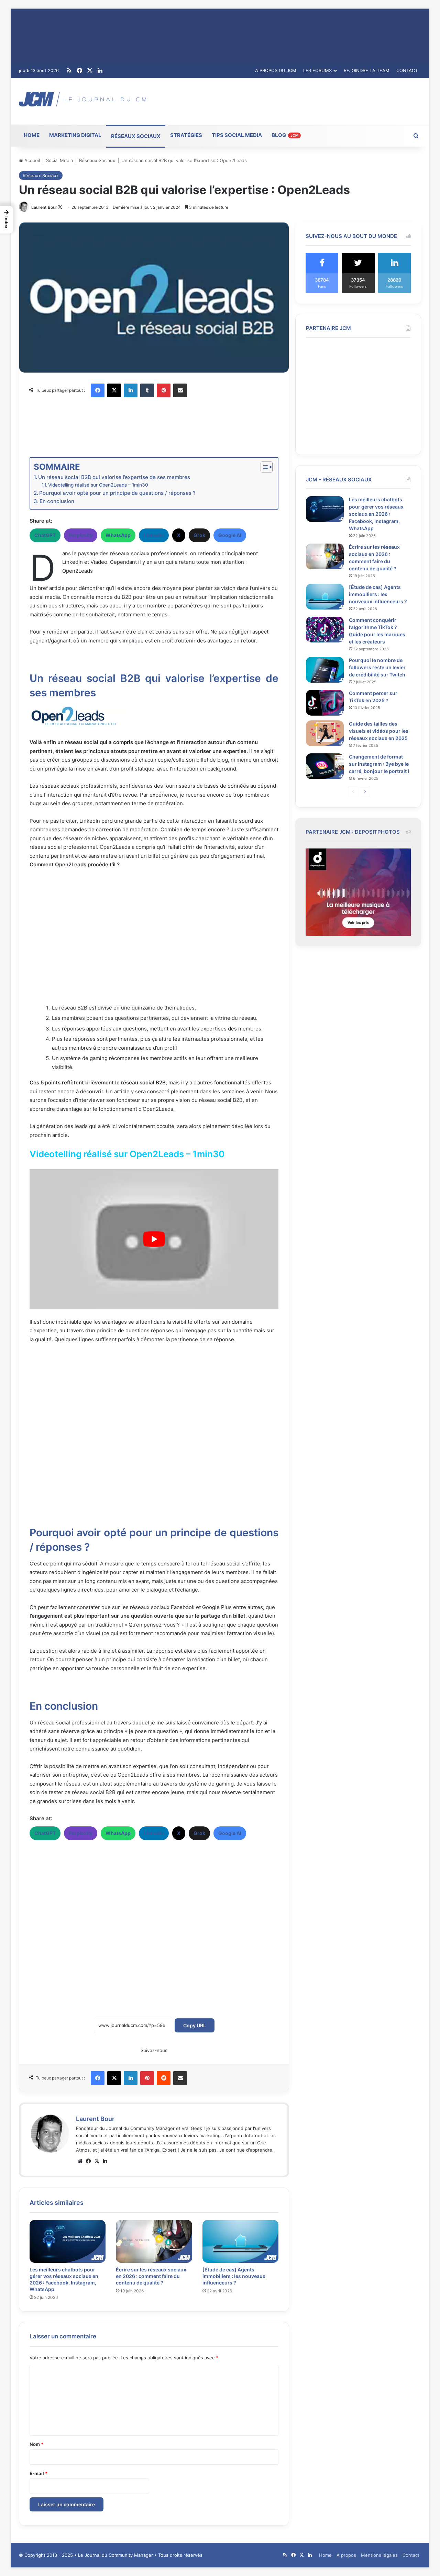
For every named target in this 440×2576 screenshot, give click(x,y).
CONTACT (407, 70)
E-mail (38, 2473)
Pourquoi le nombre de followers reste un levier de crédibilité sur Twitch (377, 667)
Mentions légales (379, 2555)
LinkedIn (154, 535)
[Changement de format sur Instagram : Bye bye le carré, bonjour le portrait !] (325, 766)
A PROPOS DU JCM (276, 70)
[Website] (80, 2161)
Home (325, 2555)
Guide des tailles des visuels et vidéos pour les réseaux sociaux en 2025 (379, 731)
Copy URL (195, 2025)
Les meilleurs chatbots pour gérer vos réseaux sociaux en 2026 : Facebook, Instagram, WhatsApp (376, 514)
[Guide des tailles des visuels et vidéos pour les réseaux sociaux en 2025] (325, 733)
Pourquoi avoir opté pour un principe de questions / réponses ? (117, 493)
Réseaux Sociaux (97, 160)
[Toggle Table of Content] (263, 467)
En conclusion (57, 501)
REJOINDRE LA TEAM (367, 70)
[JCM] (82, 99)
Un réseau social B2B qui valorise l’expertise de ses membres (114, 477)
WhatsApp (118, 535)
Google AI (230, 535)
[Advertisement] (289, 100)
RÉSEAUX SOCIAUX (136, 136)
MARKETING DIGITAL (75, 135)
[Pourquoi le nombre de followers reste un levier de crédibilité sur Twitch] (325, 670)
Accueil (31, 160)
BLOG (285, 135)
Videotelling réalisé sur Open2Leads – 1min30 (98, 485)
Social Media (59, 160)
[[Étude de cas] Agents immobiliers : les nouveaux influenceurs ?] (240, 2241)
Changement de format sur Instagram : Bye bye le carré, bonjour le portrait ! (379, 764)
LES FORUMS (317, 70)
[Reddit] (164, 2078)
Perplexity (81, 535)
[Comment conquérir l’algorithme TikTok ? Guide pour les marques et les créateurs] (325, 630)
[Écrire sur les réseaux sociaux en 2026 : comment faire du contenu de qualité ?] (154, 2241)
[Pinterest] (164, 390)
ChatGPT (45, 535)
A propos (346, 2555)
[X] (114, 390)
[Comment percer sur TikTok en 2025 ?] (325, 703)
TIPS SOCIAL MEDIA (237, 135)
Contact (411, 2555)
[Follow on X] (60, 207)
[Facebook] (98, 390)
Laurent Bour (44, 207)
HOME (32, 135)
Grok (199, 535)
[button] (7, 220)
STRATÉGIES (186, 135)
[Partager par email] (180, 390)
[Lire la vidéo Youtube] (154, 1239)
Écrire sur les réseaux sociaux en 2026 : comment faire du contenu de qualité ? (151, 2276)
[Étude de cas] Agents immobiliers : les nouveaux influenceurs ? (234, 2276)
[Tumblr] (147, 390)
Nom (36, 2444)
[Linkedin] (131, 390)
